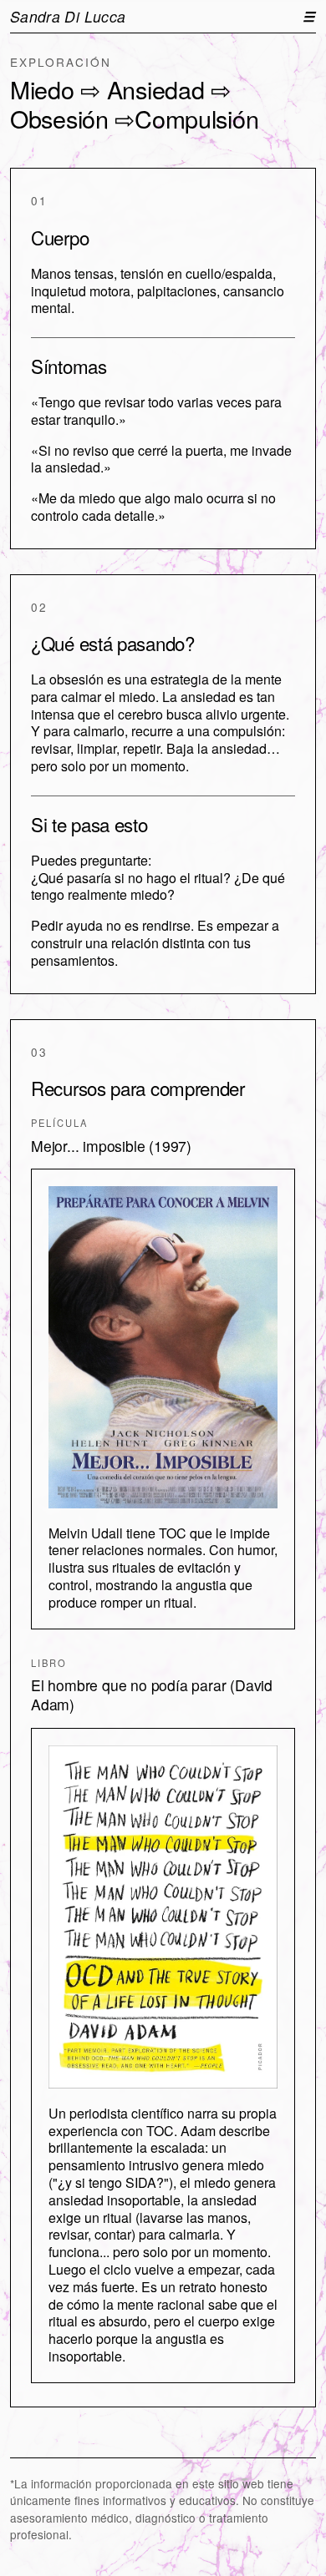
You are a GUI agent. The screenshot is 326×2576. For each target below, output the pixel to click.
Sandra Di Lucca (68, 16)
